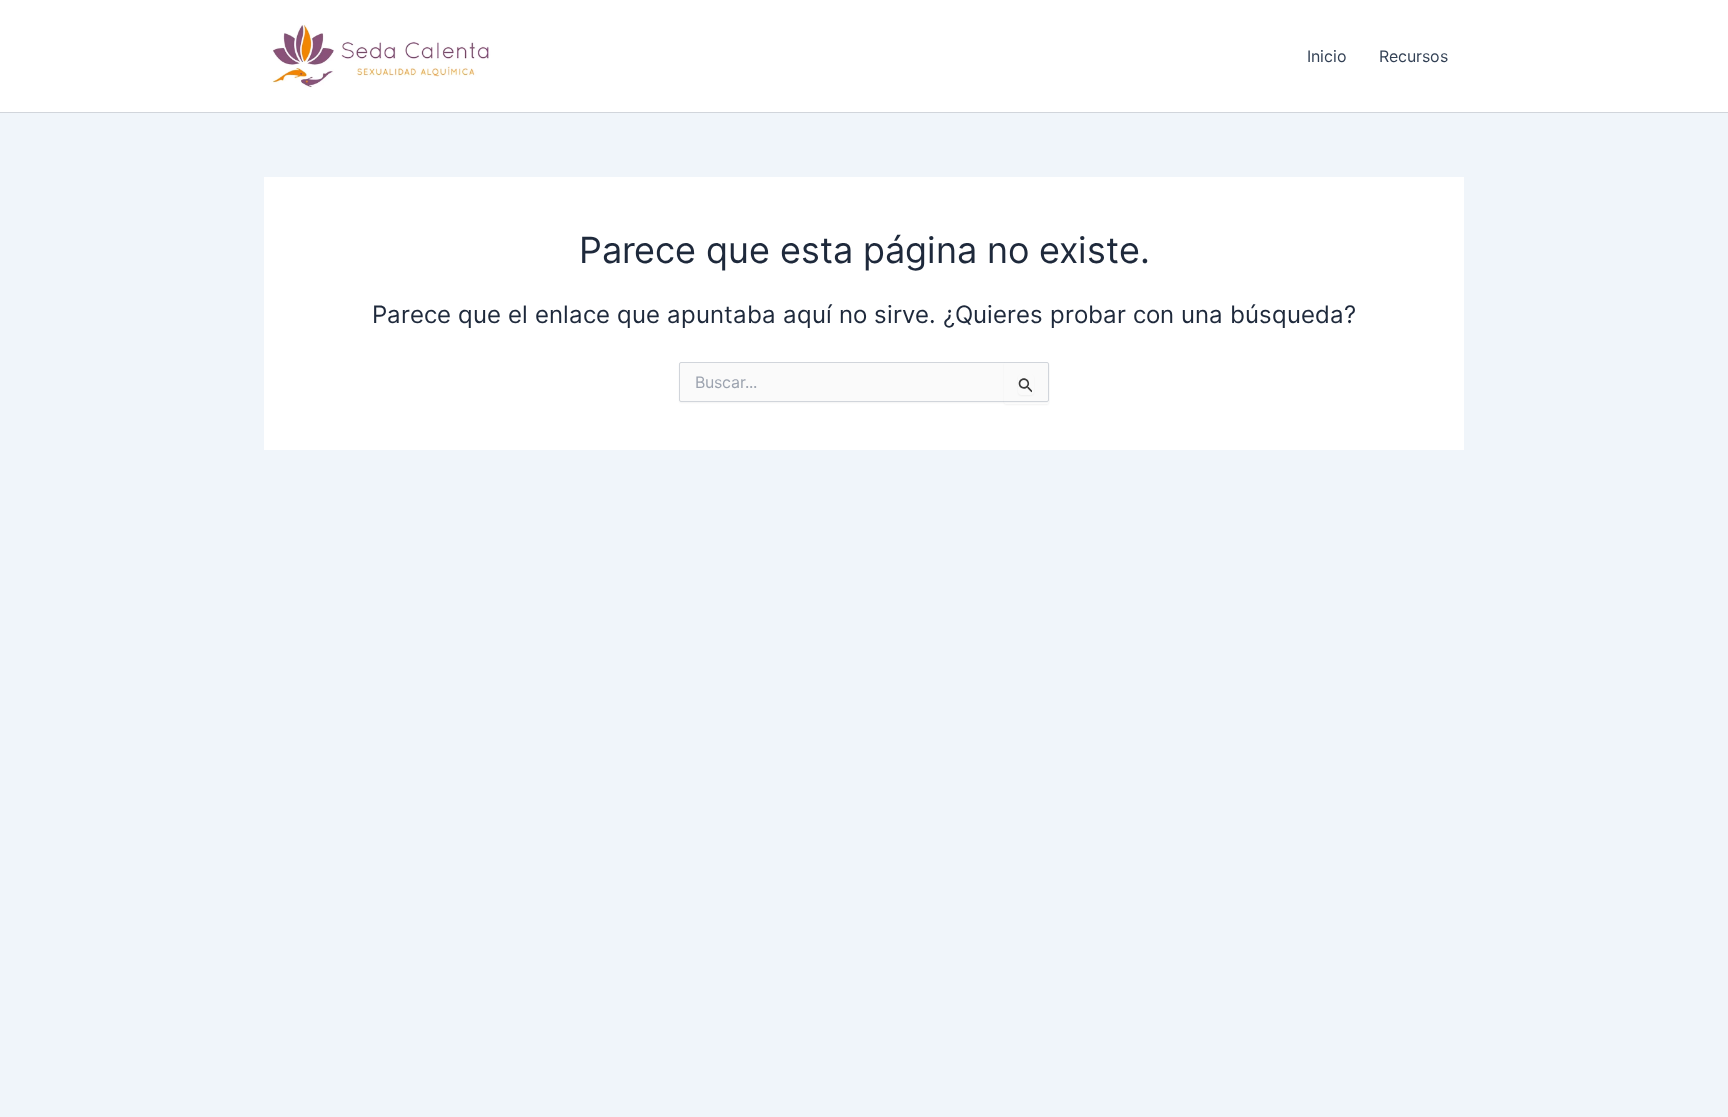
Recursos (1413, 56)
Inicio (1327, 56)
